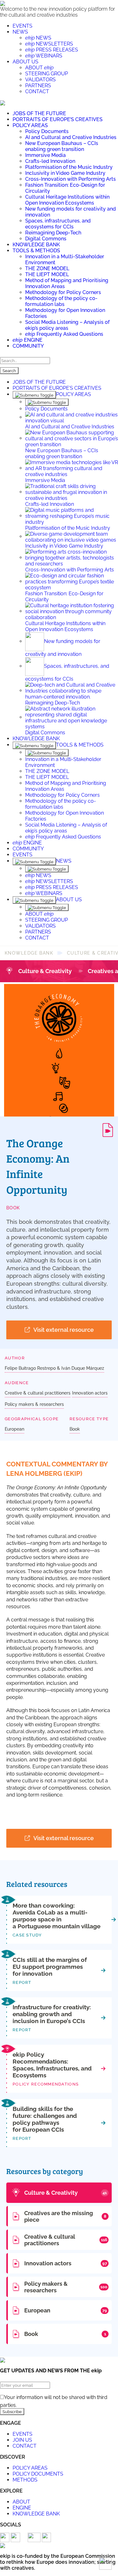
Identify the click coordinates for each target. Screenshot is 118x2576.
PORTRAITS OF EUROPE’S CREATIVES (58, 119)
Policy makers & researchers (34, 1404)
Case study (27, 1935)
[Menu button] (3, 102)
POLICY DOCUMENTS (38, 2474)
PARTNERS (38, 86)
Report (22, 1982)
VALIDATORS (40, 80)
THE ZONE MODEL (47, 268)
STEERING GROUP (47, 74)
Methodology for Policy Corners (63, 292)
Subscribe (12, 2412)
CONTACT (37, 91)
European (14, 1429)
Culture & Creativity (45, 971)
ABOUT (39, 68)
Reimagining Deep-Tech (53, 233)
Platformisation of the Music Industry (69, 167)
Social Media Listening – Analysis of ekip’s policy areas (67, 325)
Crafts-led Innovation (50, 161)
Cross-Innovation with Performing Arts (70, 179)
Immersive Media (45, 155)
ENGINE (28, 340)
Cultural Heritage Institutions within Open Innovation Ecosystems (67, 200)
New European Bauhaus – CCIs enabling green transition (62, 146)
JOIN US (22, 2440)
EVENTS (22, 26)
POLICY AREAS (30, 125)
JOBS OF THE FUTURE (39, 113)
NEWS (20, 32)
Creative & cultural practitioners (38, 1393)
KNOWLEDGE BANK (36, 245)
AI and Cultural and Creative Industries (71, 137)
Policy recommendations (46, 2084)
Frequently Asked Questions (64, 334)
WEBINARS (44, 56)
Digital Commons (46, 239)
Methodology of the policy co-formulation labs (61, 301)
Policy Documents (47, 131)
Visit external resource (64, 1330)
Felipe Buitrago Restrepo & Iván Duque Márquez (54, 1368)
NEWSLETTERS (49, 44)
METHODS (25, 2480)
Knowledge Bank (29, 953)
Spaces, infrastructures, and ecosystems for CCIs (58, 224)
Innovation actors (90, 1393)
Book (13, 1208)
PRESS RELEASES (52, 50)
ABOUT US (25, 62)
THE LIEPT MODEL (47, 274)
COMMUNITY (28, 346)
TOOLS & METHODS (36, 251)
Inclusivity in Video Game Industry (65, 173)
